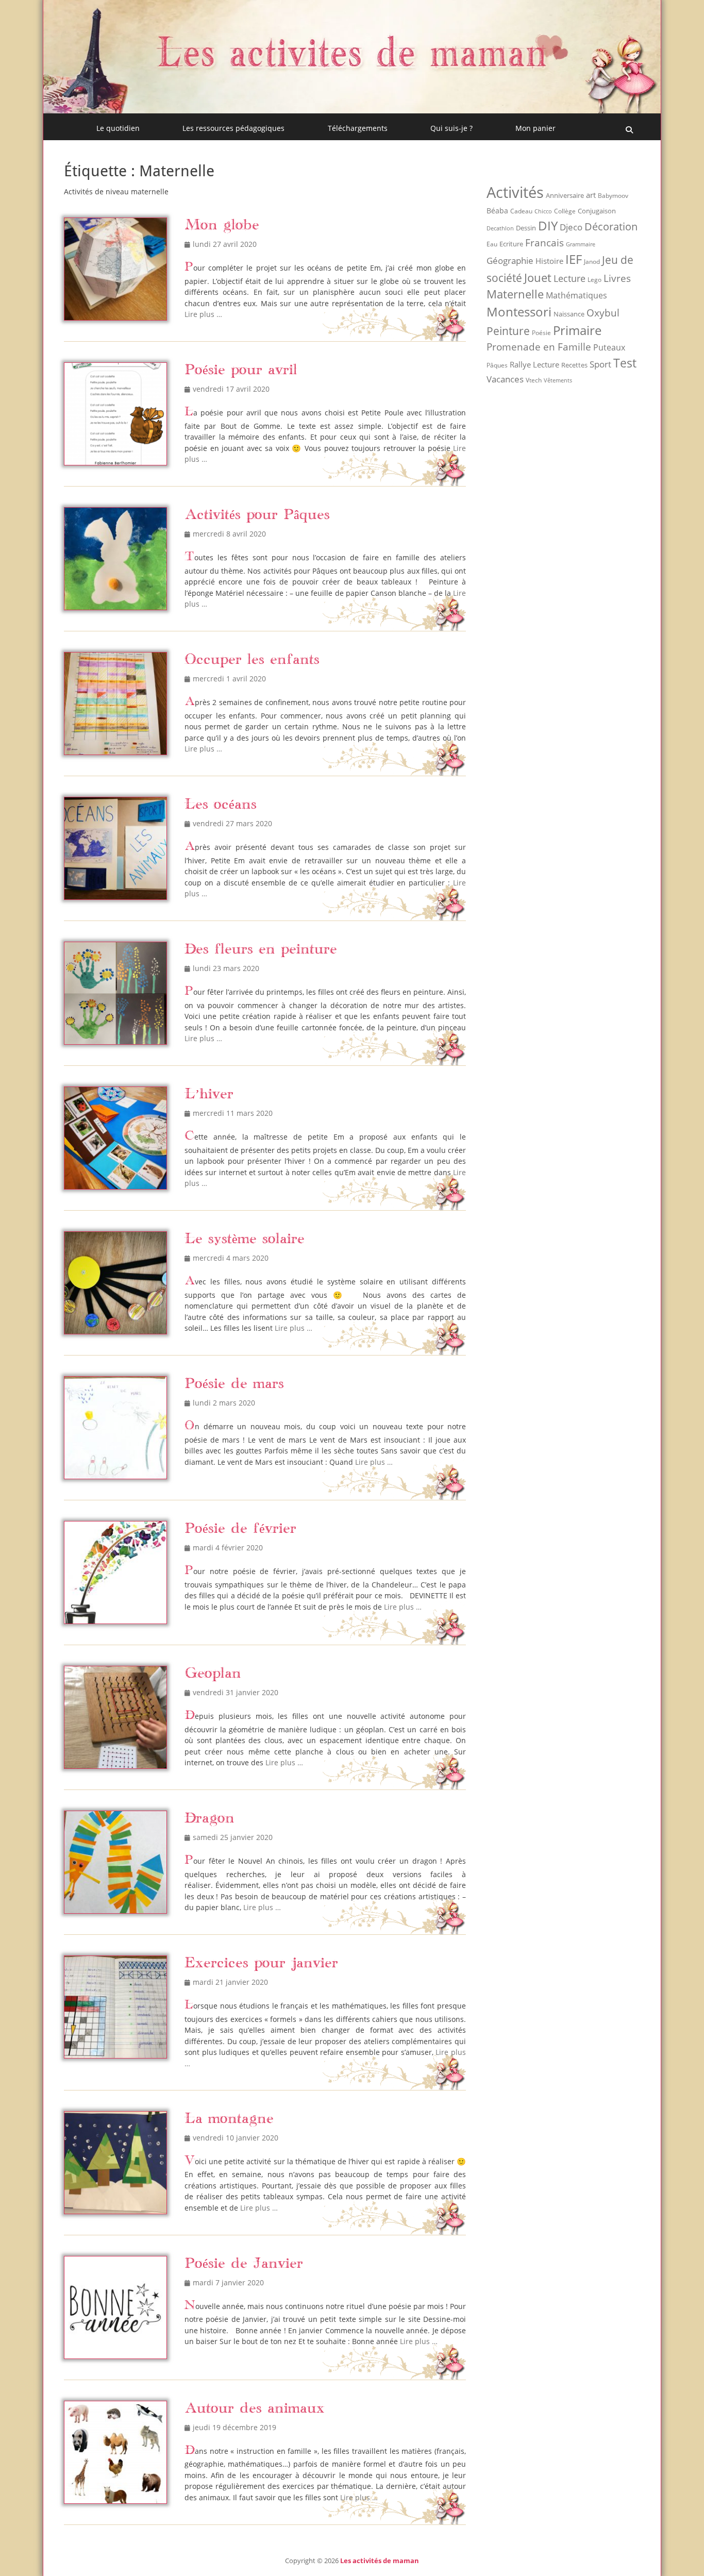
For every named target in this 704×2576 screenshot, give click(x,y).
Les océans (221, 805)
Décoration (611, 227)
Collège (565, 211)
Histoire (549, 261)
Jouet (538, 277)
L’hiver (209, 1094)
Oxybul (603, 313)
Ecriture (511, 244)
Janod (592, 262)
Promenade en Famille (539, 347)
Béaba (497, 211)
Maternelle (515, 294)
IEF (574, 259)
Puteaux (609, 347)
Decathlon (500, 228)
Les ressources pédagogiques (233, 128)
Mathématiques (576, 295)
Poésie (541, 333)
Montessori (519, 312)
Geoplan (213, 1674)
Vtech (534, 380)
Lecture (569, 278)
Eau (492, 244)
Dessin (526, 228)
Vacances (505, 379)
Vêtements (558, 380)
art (591, 195)
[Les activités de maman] (352, 110)
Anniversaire (565, 195)
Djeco (571, 227)
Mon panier (535, 128)
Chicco (543, 211)
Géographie (510, 261)
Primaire (577, 330)
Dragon (209, 1819)
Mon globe (222, 225)
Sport (600, 364)
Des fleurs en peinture (261, 950)
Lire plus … (203, 314)
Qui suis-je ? (451, 128)
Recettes (574, 365)
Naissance (569, 314)
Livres (617, 278)
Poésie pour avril (241, 370)
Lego (594, 280)
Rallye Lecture (534, 364)
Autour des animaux (255, 2409)
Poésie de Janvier (244, 2264)
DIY (548, 225)
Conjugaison (597, 211)
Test (625, 363)
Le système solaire (245, 1239)
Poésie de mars (234, 1384)
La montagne (229, 2119)
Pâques (497, 365)
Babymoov (613, 196)
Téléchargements (358, 128)
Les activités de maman (380, 2561)
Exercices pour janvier (261, 1963)
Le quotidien (118, 128)
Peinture (508, 331)
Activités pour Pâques (257, 515)
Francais (544, 242)
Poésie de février (240, 1529)
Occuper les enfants (252, 660)
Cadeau (521, 211)
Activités (515, 192)
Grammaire (581, 244)
